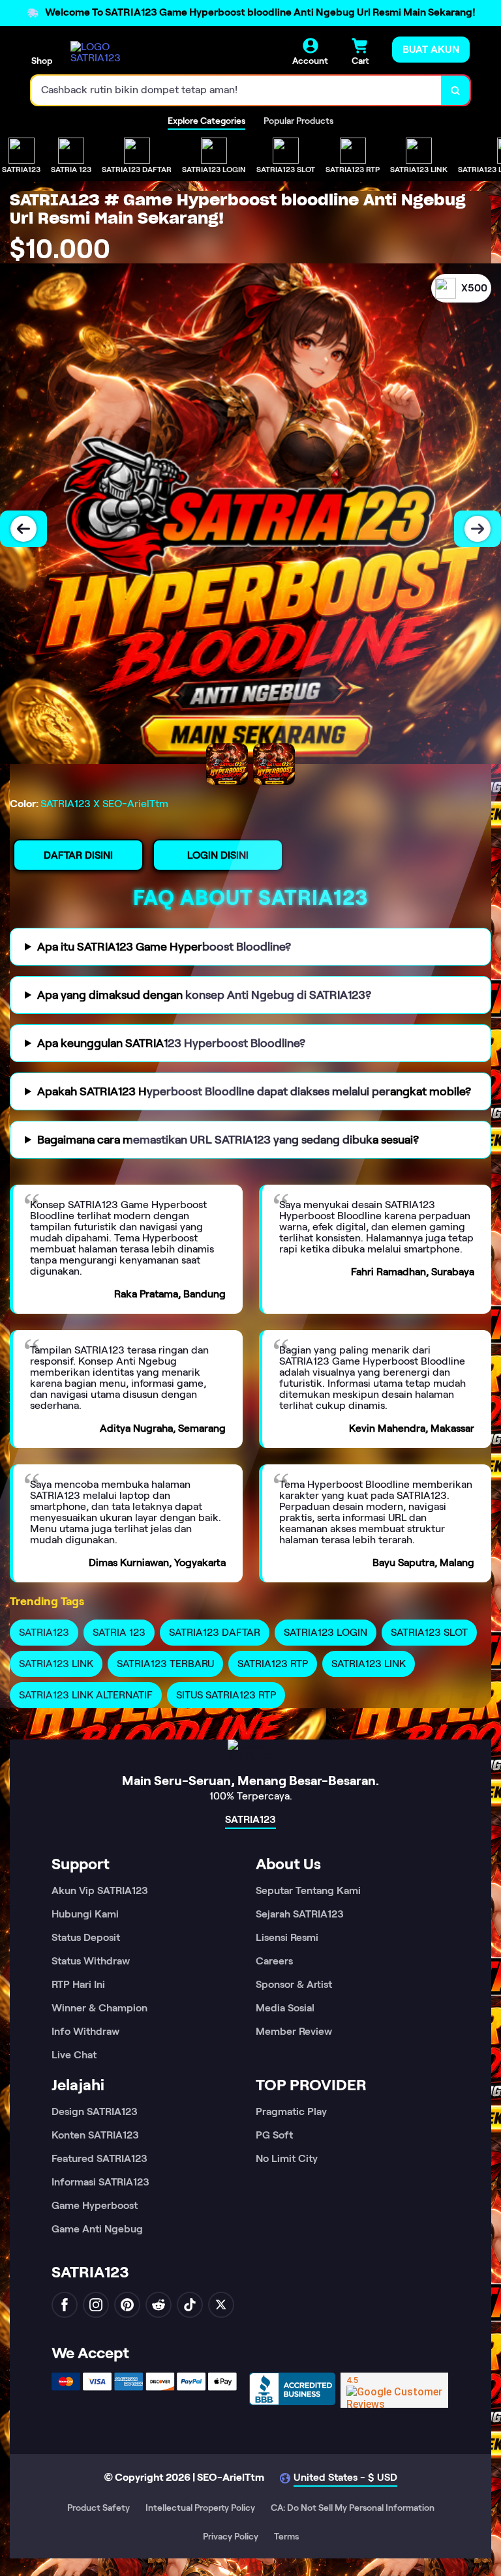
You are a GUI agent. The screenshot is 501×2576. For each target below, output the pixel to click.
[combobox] (236, 90)
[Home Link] (106, 52)
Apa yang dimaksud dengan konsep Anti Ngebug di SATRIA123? (204, 995)
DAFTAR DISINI (78, 855)
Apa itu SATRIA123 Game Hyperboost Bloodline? (164, 947)
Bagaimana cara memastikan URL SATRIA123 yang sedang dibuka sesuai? (228, 1140)
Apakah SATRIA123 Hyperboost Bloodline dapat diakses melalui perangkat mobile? (254, 1091)
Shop (42, 61)
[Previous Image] (23, 529)
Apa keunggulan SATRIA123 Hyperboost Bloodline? (171, 1043)
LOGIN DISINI (218, 855)
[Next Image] (478, 529)
